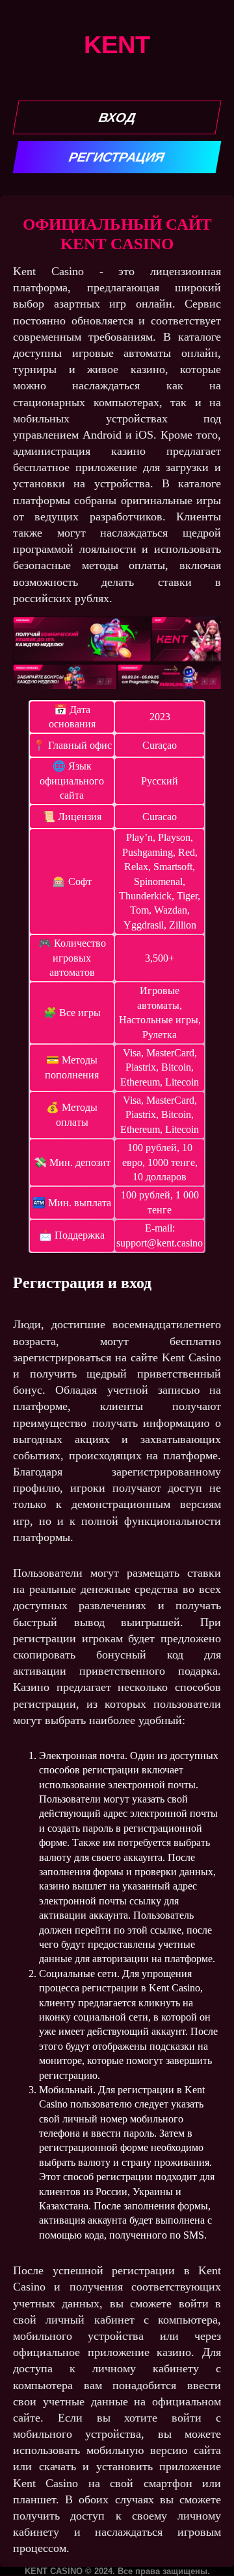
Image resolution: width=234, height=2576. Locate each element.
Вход (117, 117)
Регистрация (117, 157)
